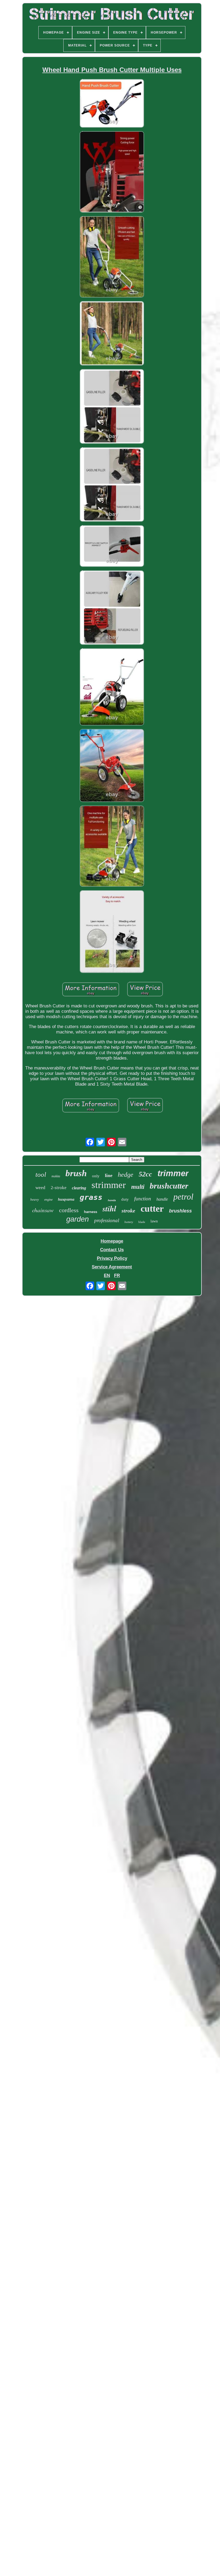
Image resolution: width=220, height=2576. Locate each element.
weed (40, 1188)
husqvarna (66, 1199)
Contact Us (112, 1250)
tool (41, 1174)
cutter (152, 1209)
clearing (79, 1188)
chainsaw (43, 1210)
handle (162, 1199)
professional (107, 1220)
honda (112, 1200)
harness (91, 1212)
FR (117, 1276)
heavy (35, 1199)
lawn (154, 1221)
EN (107, 1276)
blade (142, 1222)
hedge (126, 1175)
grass (91, 1197)
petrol (183, 1197)
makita (56, 1176)
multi (138, 1187)
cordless (69, 1210)
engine (48, 1200)
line (109, 1175)
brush (76, 1173)
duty (125, 1199)
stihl (109, 1208)
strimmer (109, 1185)
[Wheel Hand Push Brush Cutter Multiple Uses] (112, 104)
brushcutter (169, 1186)
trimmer (173, 1173)
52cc (145, 1174)
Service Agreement (112, 1267)
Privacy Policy (112, 1258)
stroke (128, 1211)
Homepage (112, 1241)
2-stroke (59, 1188)
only (96, 1176)
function (143, 1199)
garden (78, 1219)
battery (129, 1222)
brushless (180, 1211)
